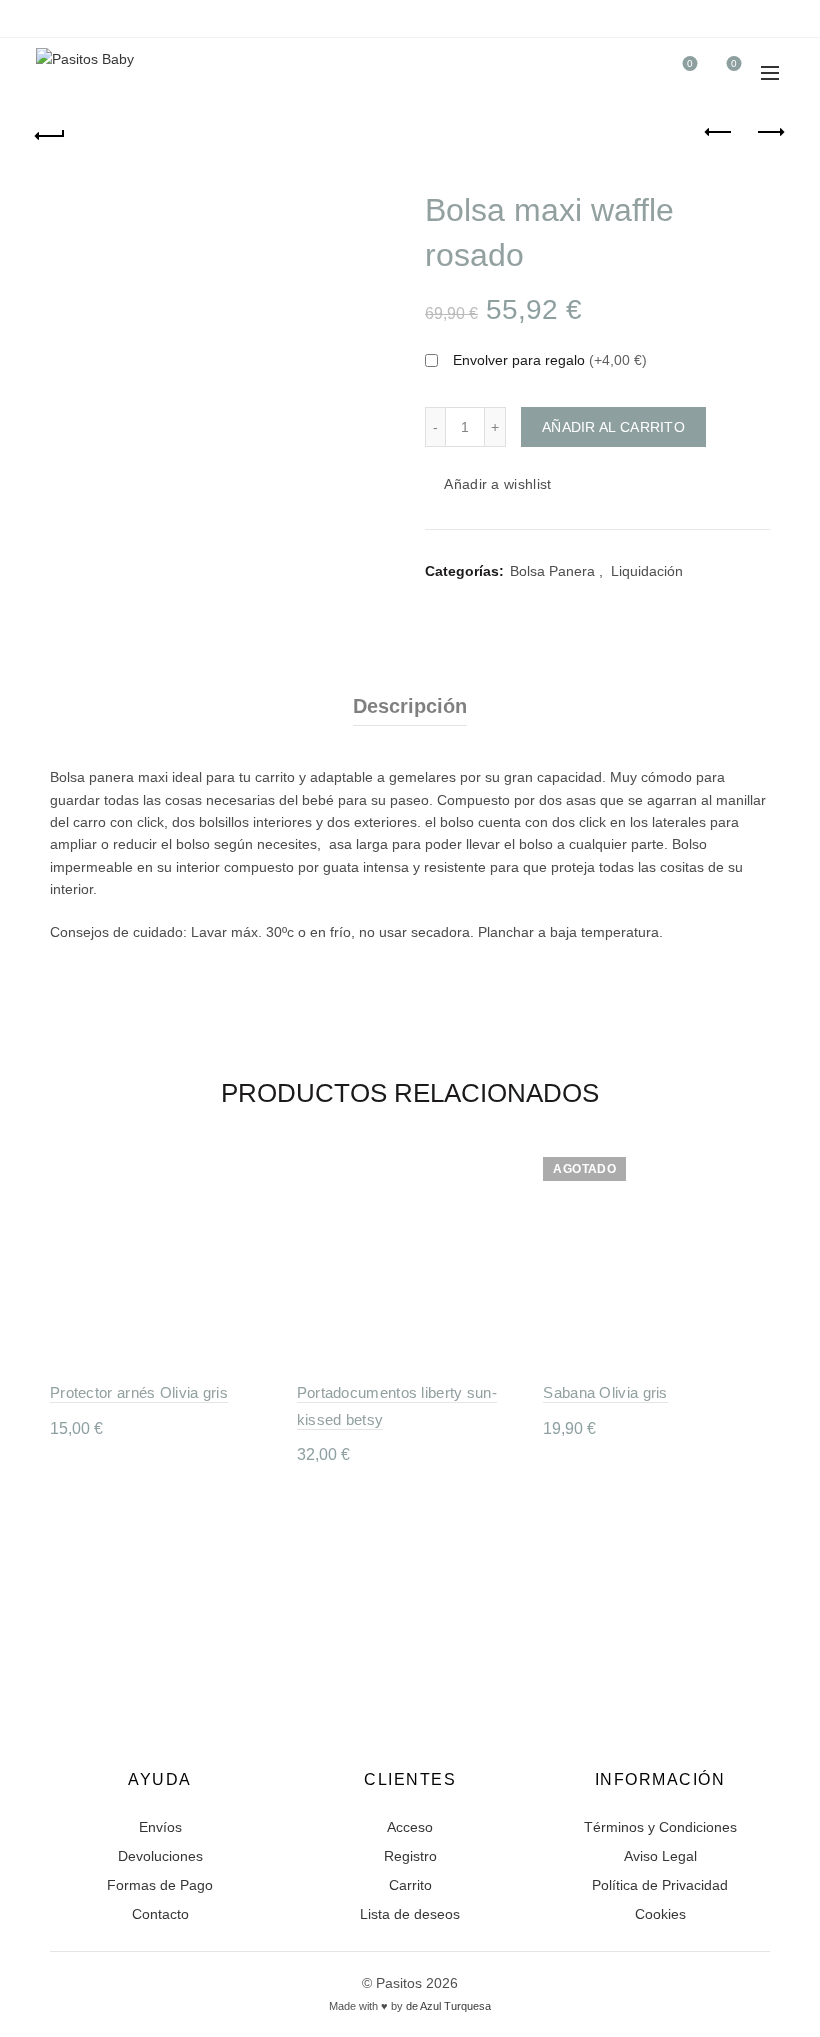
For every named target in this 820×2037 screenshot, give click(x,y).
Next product (770, 133)
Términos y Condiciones (660, 1827)
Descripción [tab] (410, 706)
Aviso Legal (660, 1856)
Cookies (660, 1914)
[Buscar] (633, 73)
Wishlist (690, 63)
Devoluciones (160, 1856)
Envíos (160, 1827)
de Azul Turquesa (448, 2006)
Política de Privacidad (660, 1885)
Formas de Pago (160, 1885)
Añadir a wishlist (497, 484)
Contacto (160, 1914)
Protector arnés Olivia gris (139, 1392)
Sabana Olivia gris (605, 1392)
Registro (410, 1856)
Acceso (410, 1827)
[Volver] (51, 133)
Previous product (720, 133)
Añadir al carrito (613, 427)
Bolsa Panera (552, 571)
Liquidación (647, 571)
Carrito (410, 1885)
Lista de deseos (410, 1914)
